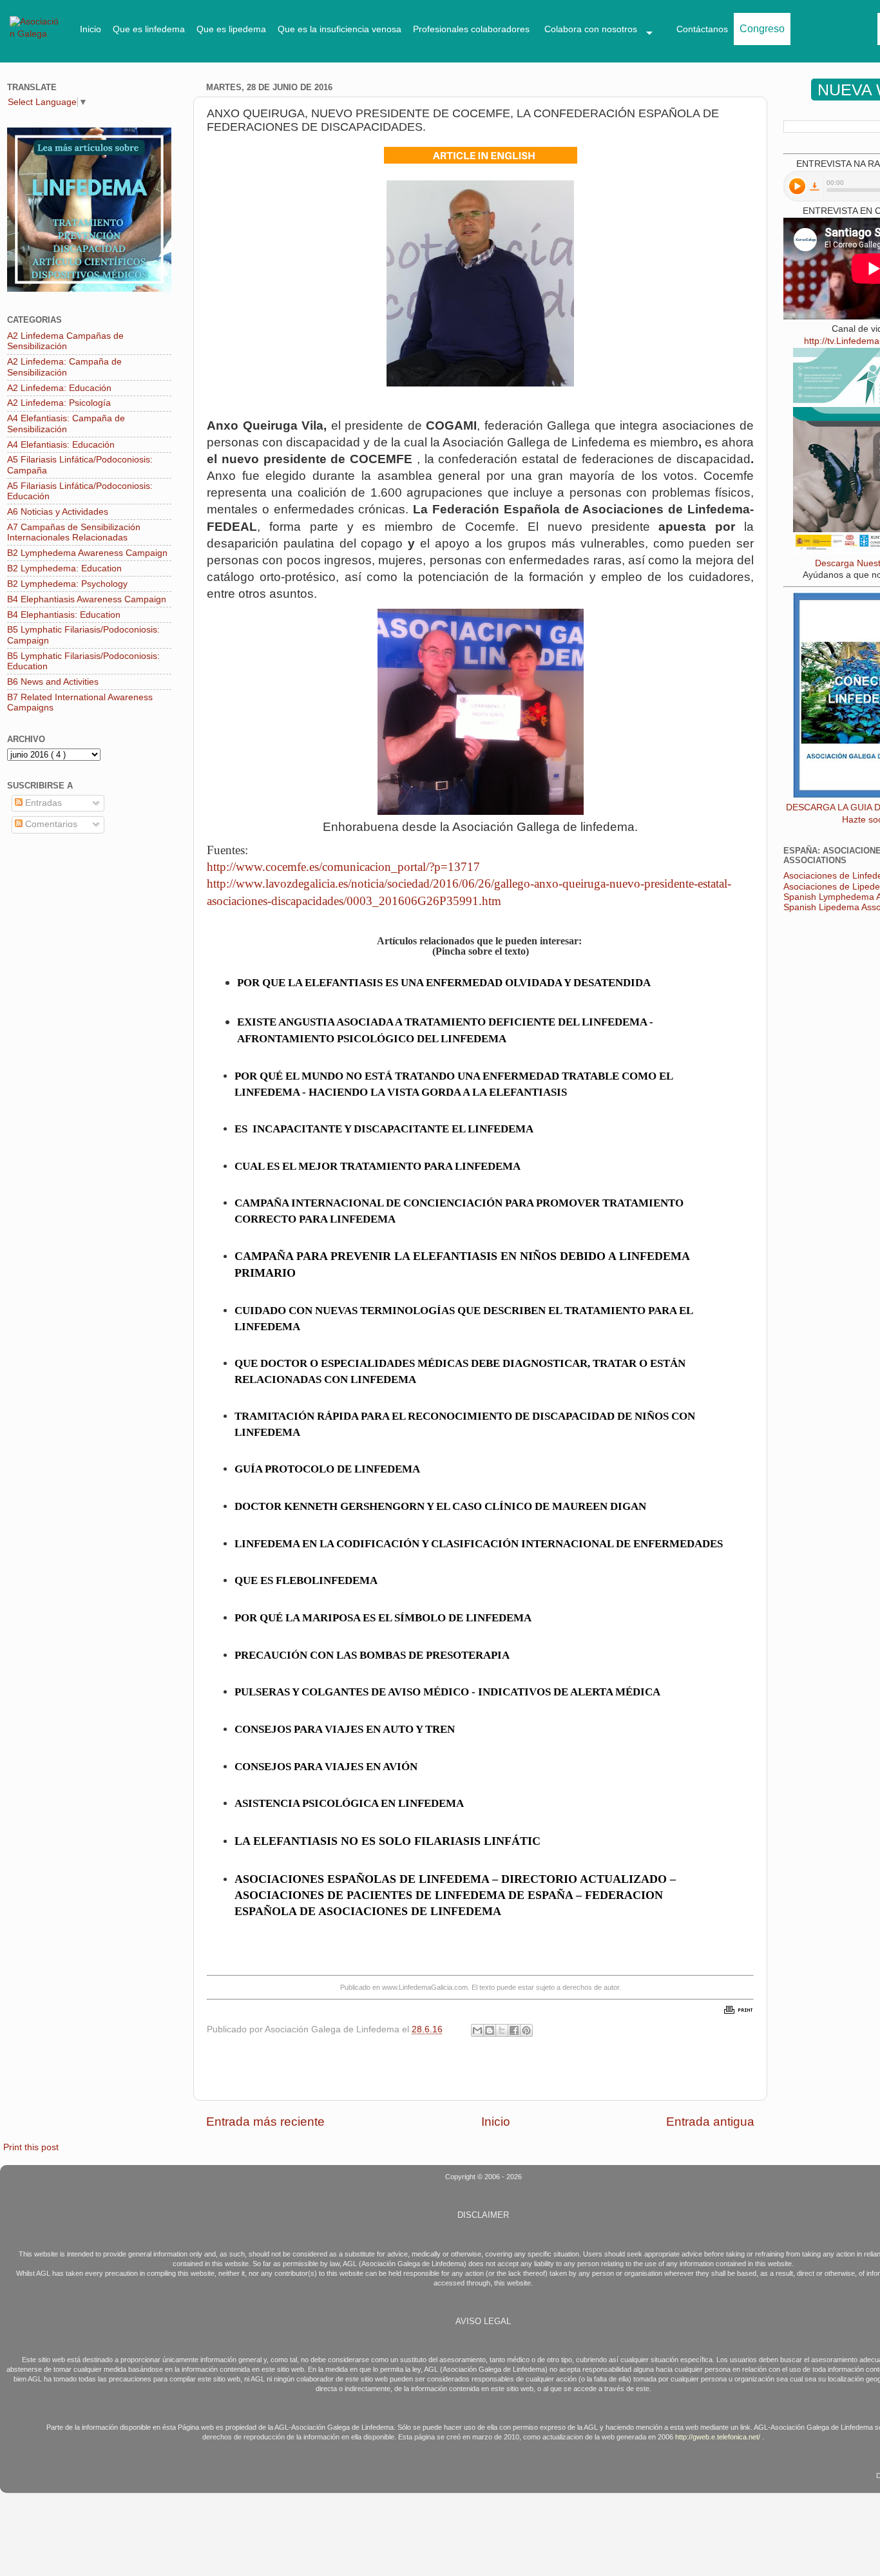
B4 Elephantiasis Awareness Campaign (87, 599)
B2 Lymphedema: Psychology (67, 584)
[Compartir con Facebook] (514, 2030)
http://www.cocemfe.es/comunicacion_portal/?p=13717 (343, 867)
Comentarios (50, 824)
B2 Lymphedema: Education (64, 568)
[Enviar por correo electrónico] (477, 2030)
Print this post (31, 2147)
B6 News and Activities (53, 682)
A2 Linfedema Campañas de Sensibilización (65, 341)
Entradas (42, 803)
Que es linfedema (149, 29)
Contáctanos (702, 29)
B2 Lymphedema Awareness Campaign (87, 553)
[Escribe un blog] (490, 2030)
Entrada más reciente (265, 2122)
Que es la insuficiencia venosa (340, 29)
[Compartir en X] (502, 2030)
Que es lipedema (231, 29)
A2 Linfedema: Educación (59, 388)
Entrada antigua (710, 2122)
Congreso (762, 29)
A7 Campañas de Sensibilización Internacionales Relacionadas (74, 532)
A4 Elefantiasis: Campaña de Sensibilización (66, 424)
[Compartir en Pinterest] (526, 2030)
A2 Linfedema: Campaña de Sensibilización (64, 367)
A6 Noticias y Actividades (58, 512)
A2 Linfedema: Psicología (59, 403)
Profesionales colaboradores (471, 29)
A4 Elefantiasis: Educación (61, 445)
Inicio (91, 29)
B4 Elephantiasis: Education (64, 615)
